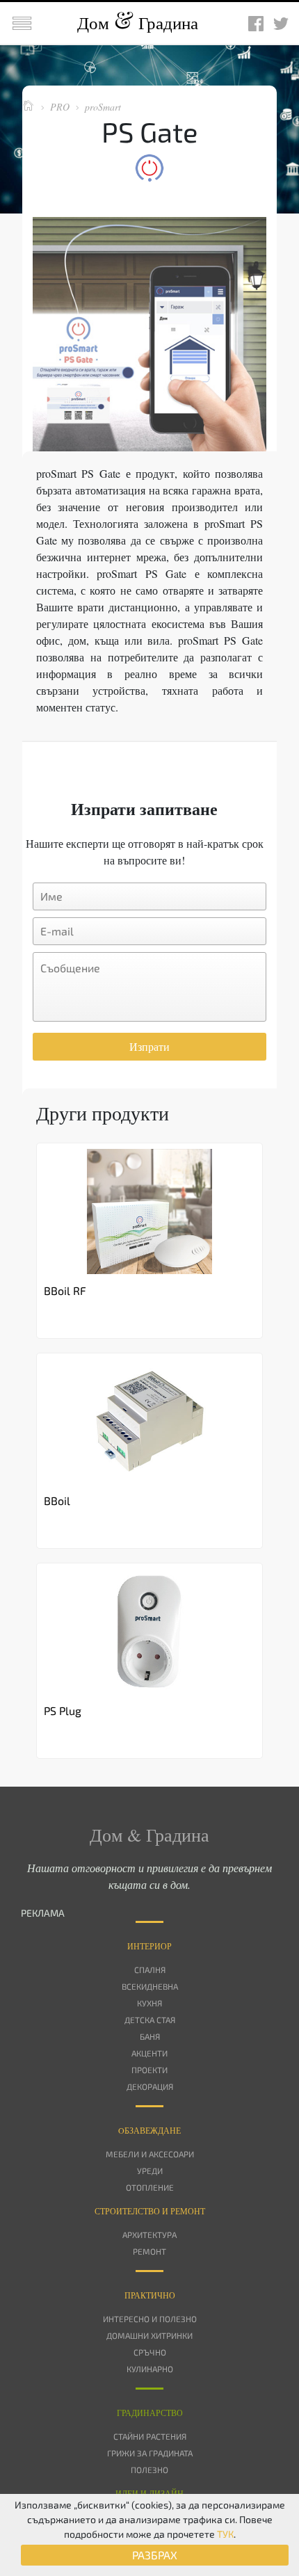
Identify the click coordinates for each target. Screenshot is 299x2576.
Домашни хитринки (149, 2335)
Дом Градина (138, 23)
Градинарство (150, 2413)
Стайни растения (150, 2436)
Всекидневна (150, 1986)
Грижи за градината (150, 2453)
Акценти (149, 2053)
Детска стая (150, 2020)
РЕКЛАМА (43, 1913)
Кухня (149, 2003)
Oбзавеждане (149, 2130)
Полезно (149, 2470)
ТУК (225, 2534)
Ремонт (149, 2251)
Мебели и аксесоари (150, 2154)
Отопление (150, 2187)
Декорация (150, 2086)
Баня (150, 2036)
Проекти (149, 2070)
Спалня (150, 1970)
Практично (150, 2295)
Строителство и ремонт (150, 2211)
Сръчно (150, 2352)
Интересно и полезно (150, 2319)
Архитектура (149, 2235)
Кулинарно (150, 2369)
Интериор (149, 1946)
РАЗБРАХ (155, 2555)
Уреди (150, 2171)
